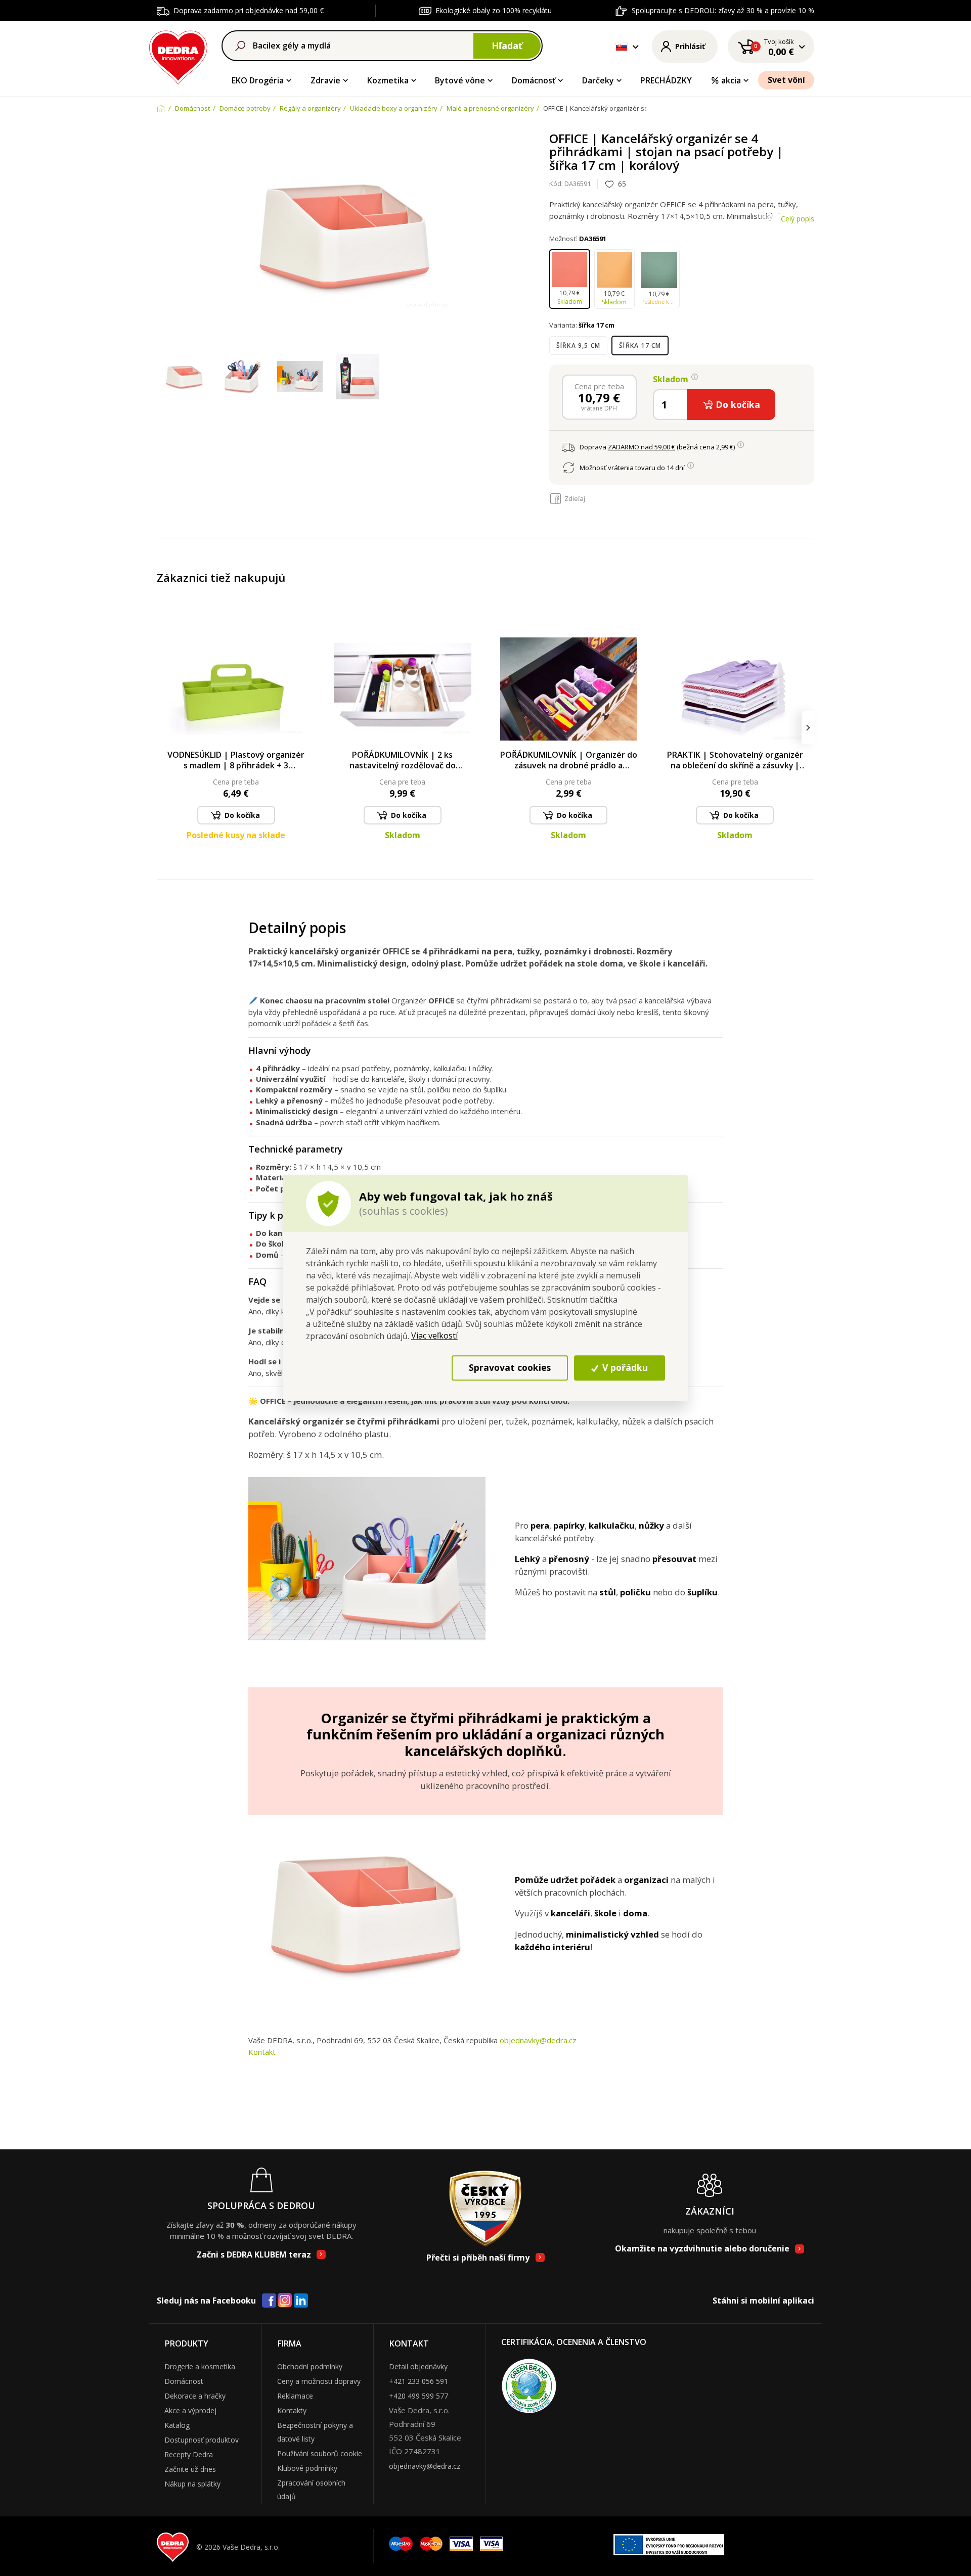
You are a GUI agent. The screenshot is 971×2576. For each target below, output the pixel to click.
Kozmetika (388, 80)
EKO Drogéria (258, 80)
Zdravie (325, 80)
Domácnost (184, 2381)
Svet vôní (786, 80)
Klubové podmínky (307, 2468)
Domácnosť (534, 80)
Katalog (177, 2425)
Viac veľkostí (434, 1336)
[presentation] (163, 728)
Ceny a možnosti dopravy (319, 2381)
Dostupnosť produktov (202, 2440)
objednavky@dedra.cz (538, 2040)
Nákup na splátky (192, 2484)
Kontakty (292, 2410)
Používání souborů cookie (320, 2453)
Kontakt (262, 2052)
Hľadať (507, 45)
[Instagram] (285, 2301)
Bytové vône (460, 80)
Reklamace (295, 2396)
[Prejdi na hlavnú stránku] (178, 56)
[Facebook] (269, 2301)
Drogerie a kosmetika (200, 2366)
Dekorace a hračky (195, 2396)
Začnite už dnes (190, 2469)
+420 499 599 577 (418, 2396)
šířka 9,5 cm (578, 346)
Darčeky (598, 80)
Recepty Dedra (189, 2454)
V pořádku (624, 1368)
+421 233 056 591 (418, 2381)
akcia (731, 80)
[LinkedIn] (301, 2301)
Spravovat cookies (510, 1368)
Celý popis (798, 219)
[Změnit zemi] (622, 47)
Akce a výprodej (190, 2410)
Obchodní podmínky (310, 2366)
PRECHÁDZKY (666, 80)
